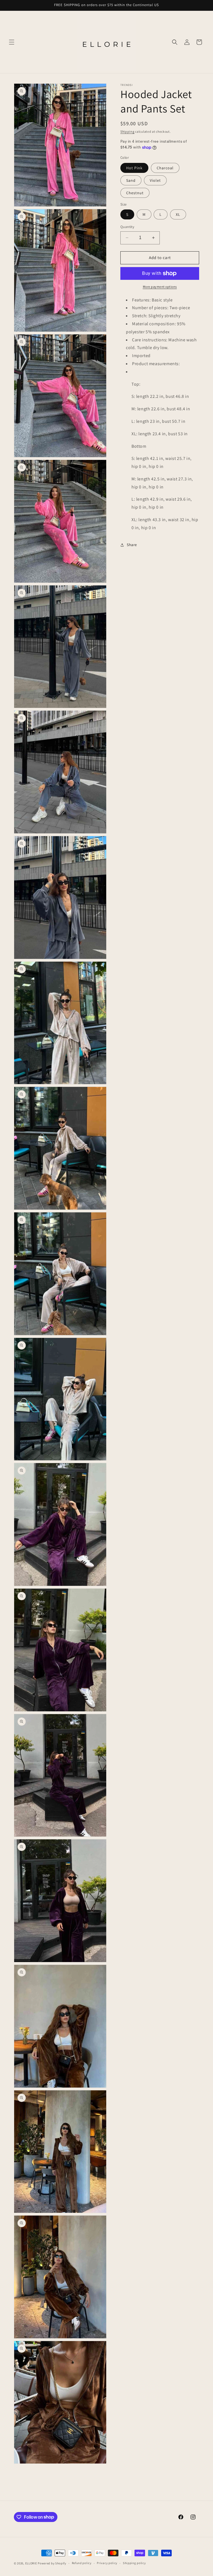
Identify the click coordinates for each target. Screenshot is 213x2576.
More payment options (160, 287)
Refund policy (82, 2563)
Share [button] (132, 545)
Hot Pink (134, 168)
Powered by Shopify (52, 2563)
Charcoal (165, 168)
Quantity (127, 227)
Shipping (127, 131)
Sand (131, 180)
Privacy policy (107, 2563)
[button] (12, 42)
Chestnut (135, 193)
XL (178, 214)
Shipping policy (134, 2563)
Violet (155, 180)
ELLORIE (31, 2563)
